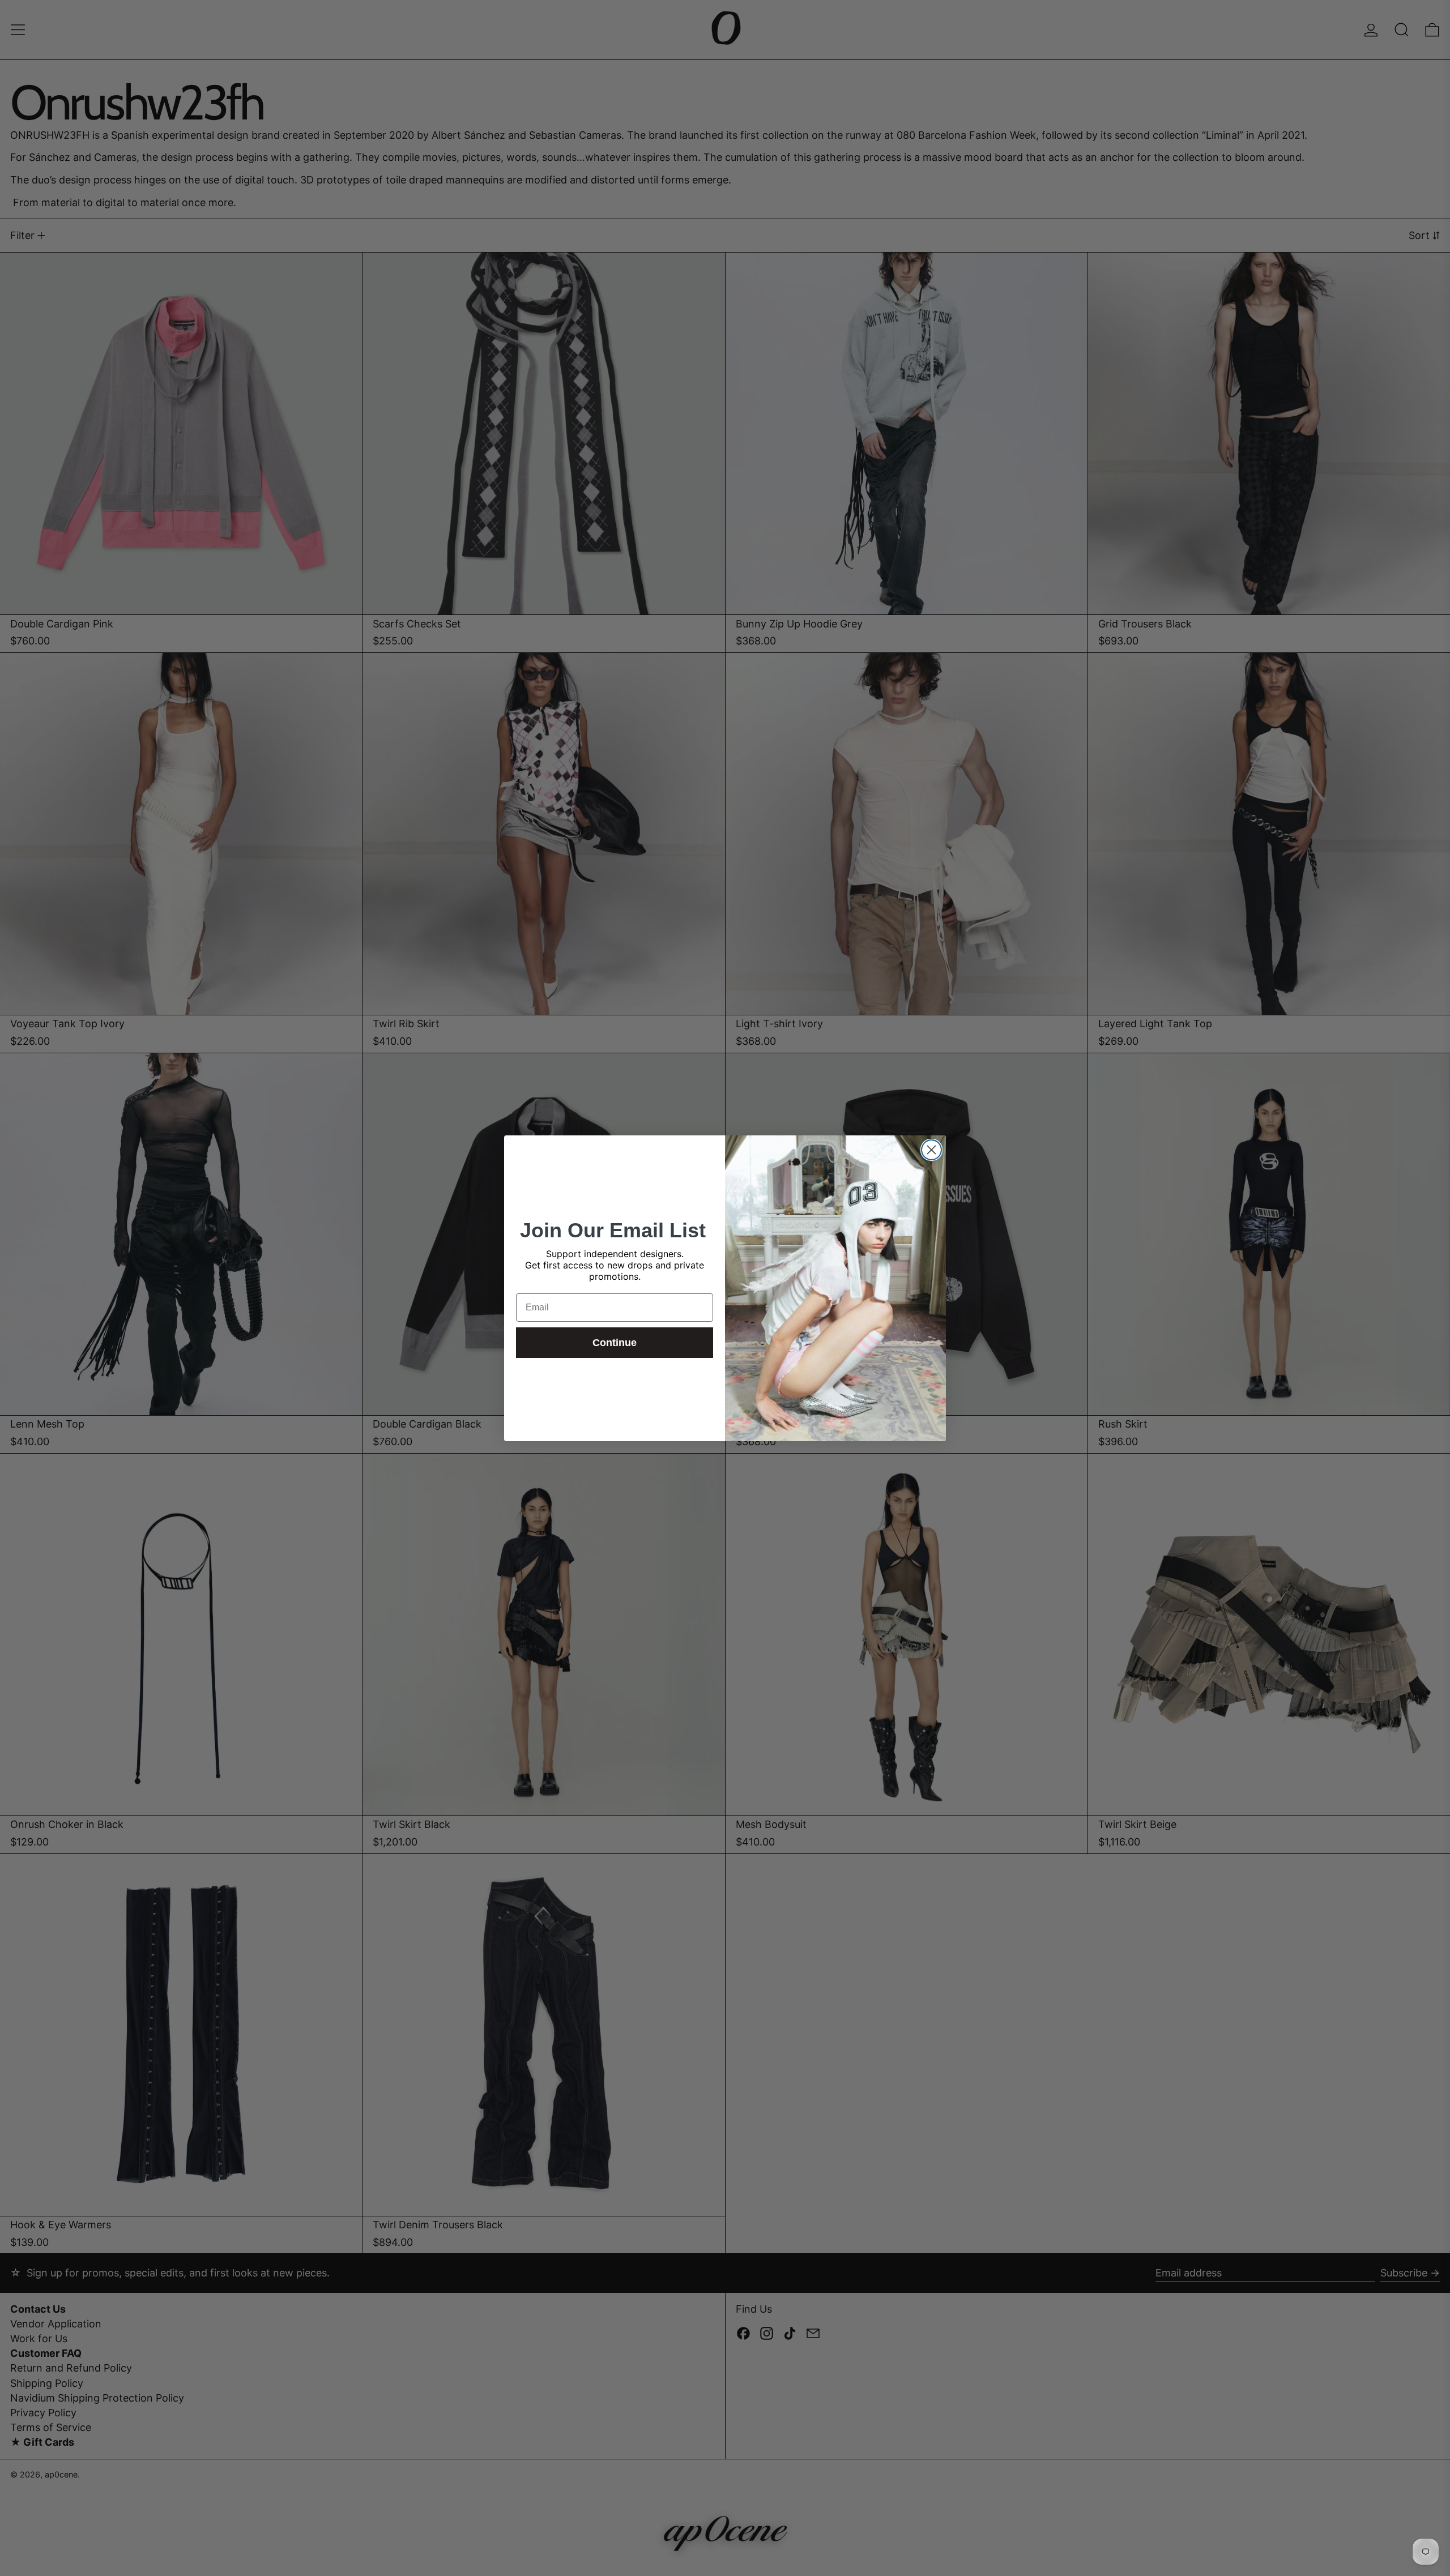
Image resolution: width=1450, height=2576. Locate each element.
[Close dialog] (931, 1150)
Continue (615, 1343)
